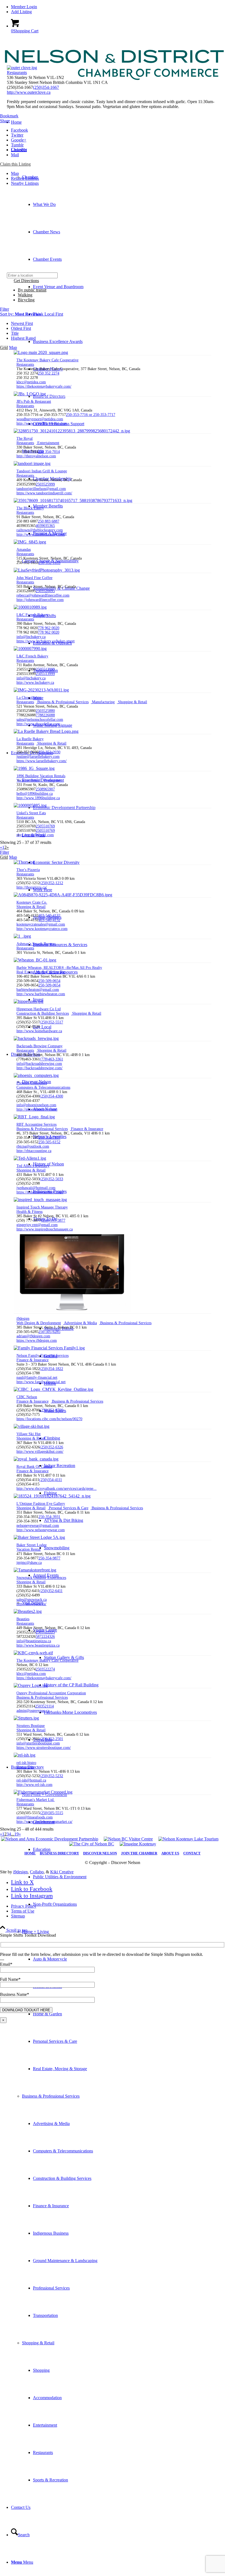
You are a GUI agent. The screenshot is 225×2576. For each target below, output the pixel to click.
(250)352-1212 (51, 883)
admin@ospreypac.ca (33, 1711)
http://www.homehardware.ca (39, 1031)
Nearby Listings (25, 183)
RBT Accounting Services (36, 1124)
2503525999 (45, 484)
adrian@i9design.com (33, 1336)
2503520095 (45, 591)
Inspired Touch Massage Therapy (42, 1207)
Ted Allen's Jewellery (33, 1166)
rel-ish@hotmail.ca (31, 1780)
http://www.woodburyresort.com (42, 423)
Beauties (23, 1619)
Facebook (19, 130)
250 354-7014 (49, 452)
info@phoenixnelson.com (36, 1105)
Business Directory (59, 1853)
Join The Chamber (139, 1853)
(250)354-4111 (51, 1480)
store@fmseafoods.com (35, 1817)
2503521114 (44, 1706)
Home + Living (35, 1932)
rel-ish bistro (26, 1763)
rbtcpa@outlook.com (33, 1146)
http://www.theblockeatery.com (41, 534)
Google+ (19, 140)
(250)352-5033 (51, 1179)
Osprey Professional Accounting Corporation (51, 1693)
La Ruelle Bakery (30, 739)
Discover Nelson (100, 1853)
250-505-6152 (49, 1142)
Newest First (22, 323)
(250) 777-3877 (53, 1220)
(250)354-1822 (51, 1369)
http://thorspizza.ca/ (32, 887)
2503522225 (45, 1632)
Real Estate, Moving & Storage (41, 972)
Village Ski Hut (29, 1434)
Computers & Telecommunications (43, 1087)
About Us (170, 1853)
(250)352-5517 (51, 1022)
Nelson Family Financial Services (43, 1356)
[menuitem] (118, 7)
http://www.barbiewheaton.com (41, 994)
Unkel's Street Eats (31, 813)
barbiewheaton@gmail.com (38, 990)
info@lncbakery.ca (31, 637)
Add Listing (21, 12)
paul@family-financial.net (37, 1378)
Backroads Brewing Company (40, 1046)
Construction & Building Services (43, 1013)
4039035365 (45, 526)
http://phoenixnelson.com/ (37, 1109)
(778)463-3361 (51, 1059)
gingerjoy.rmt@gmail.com (37, 1225)
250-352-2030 (49, 752)
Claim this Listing (15, 164)
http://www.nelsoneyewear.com (41, 1530)
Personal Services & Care (68, 1508)
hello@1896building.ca (35, 794)
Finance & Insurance (87, 1129)
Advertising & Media (80, 1323)
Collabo (37, 1872)
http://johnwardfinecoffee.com (40, 600)
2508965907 (45, 789)
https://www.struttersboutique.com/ (44, 1748)
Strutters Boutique (31, 1726)
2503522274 (45, 1669)
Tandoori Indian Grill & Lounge (42, 471)
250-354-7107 (49, 1138)
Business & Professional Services (51, 2096)
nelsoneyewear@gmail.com (38, 1526)
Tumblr (17, 145)
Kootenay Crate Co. (32, 902)
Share (5, 121)
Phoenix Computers (32, 1083)
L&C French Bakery (32, 615)
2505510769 (45, 826)
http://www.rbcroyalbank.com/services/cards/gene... (57, 1489)
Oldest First (21, 328)
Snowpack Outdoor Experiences (41, 1578)
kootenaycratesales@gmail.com (41, 924)
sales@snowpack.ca (32, 1600)
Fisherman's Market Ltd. (36, 1800)
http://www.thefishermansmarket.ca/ (44, 1822)
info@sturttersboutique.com (38, 1743)
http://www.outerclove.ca (29, 92)
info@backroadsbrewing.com (39, 1064)
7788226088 (45, 715)
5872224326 (45, 1637)
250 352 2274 (49, 373)
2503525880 (45, 711)
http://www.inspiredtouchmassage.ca (45, 1229)
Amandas (24, 550)
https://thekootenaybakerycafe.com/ (44, 386)
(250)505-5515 (51, 1813)
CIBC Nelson (27, 1397)
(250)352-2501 (51, 1739)
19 (16, 1834)
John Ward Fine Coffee (34, 578)
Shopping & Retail (38, 2343)
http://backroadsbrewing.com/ (40, 1068)
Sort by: (20, 314)
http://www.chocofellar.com (38, 724)
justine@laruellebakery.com (38, 757)
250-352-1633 (49, 563)
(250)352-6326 (51, 1447)
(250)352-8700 (51, 1410)
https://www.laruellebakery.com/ (42, 761)
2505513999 (45, 669)
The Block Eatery (30, 508)
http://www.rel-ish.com (34, 1785)
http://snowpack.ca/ (31, 1604)
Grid (4, 347)
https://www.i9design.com (37, 1341)
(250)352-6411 (51, 1591)
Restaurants (17, 73)
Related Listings (25, 178)
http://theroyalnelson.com (36, 456)
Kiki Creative (62, 1872)
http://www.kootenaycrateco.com (42, 929)
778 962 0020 (49, 628)
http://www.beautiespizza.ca (38, 1645)
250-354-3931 (49, 1517)
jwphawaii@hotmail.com (36, 1188)
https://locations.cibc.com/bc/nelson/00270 (49, 1419)
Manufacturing (103, 702)
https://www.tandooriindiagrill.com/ (44, 493)
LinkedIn (19, 150)
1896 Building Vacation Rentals (41, 776)
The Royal (25, 439)
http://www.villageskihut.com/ (40, 1452)
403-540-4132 (49, 916)
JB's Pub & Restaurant (34, 402)
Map (15, 173)
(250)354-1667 (46, 87)
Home (30, 1853)
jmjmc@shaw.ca (29, 1563)
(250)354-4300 (51, 1096)
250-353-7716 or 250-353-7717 (91, 415)
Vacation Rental (29, 780)
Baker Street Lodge (32, 1545)
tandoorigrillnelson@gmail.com (41, 489)
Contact (192, 1853)
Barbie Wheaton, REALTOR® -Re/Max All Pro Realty (59, 968)
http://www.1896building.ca (38, 798)
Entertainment (48, 443)
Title (15, 333)
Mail (15, 155)
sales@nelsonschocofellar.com (40, 720)
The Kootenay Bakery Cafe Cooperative (47, 360)
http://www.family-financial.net (41, 1382)
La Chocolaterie (29, 698)
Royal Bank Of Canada (34, 1467)
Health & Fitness (29, 1212)
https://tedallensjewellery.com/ (40, 1192)
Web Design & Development (39, 1323)
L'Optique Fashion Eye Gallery (41, 1504)
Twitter (17, 135)
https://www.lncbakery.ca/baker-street (46, 641)
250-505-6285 (49, 1332)
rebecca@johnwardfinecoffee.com (43, 595)
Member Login (24, 7)
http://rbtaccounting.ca (34, 1151)
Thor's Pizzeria (28, 870)
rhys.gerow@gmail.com (35, 835)
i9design (23, 1319)
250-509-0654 (49, 981)
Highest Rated (23, 338)
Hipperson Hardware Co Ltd (39, 1009)
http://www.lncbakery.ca (35, 683)
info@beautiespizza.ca (34, 1641)
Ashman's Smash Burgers (36, 944)
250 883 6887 (49, 521)
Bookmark (9, 116)
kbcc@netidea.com (31, 382)
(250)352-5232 (51, 1776)
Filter (5, 309)
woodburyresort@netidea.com (40, 419)
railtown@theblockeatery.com (40, 530)
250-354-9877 (49, 1558)
